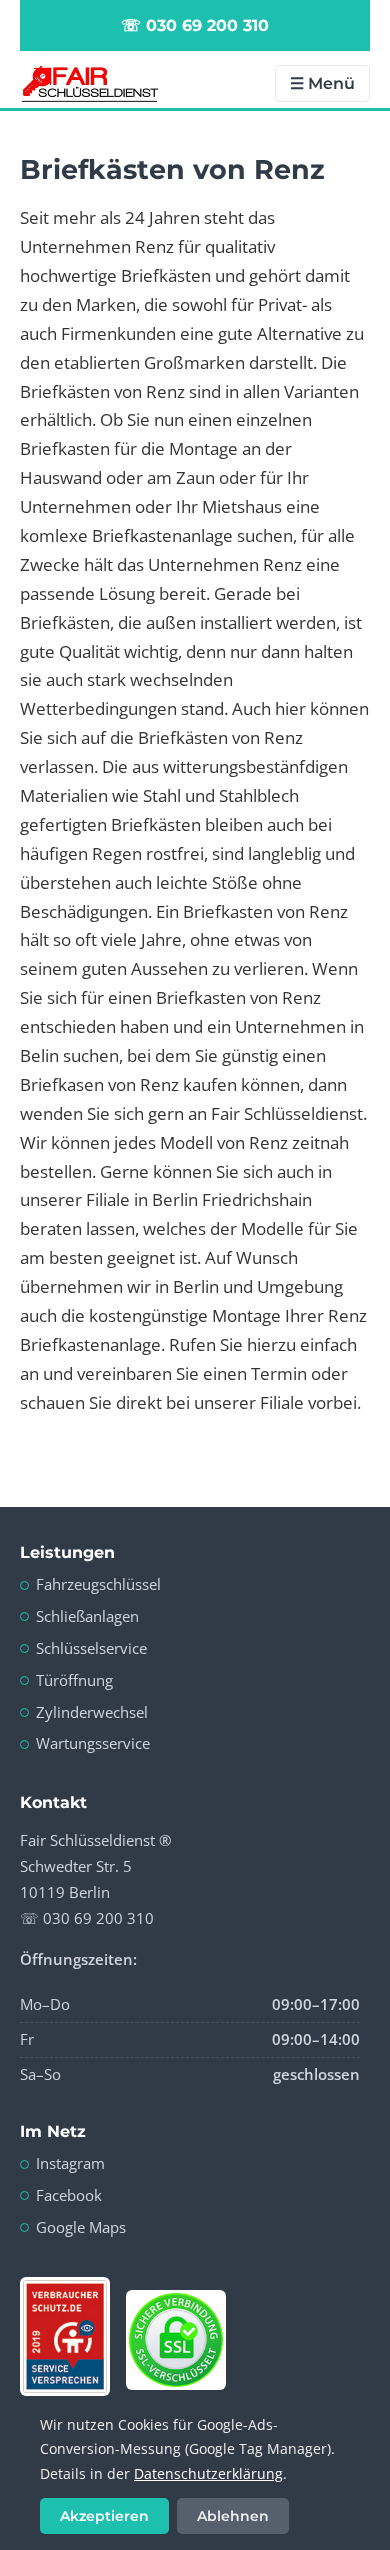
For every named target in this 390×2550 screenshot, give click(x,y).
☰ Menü (322, 83)
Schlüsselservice (91, 1648)
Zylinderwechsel (92, 1712)
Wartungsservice (93, 1743)
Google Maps (81, 2227)
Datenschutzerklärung (208, 2473)
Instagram (70, 2163)
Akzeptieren (104, 2516)
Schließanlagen (87, 1616)
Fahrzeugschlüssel (98, 1584)
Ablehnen (233, 2516)
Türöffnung (74, 1680)
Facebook (69, 2195)
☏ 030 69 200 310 (195, 25)
